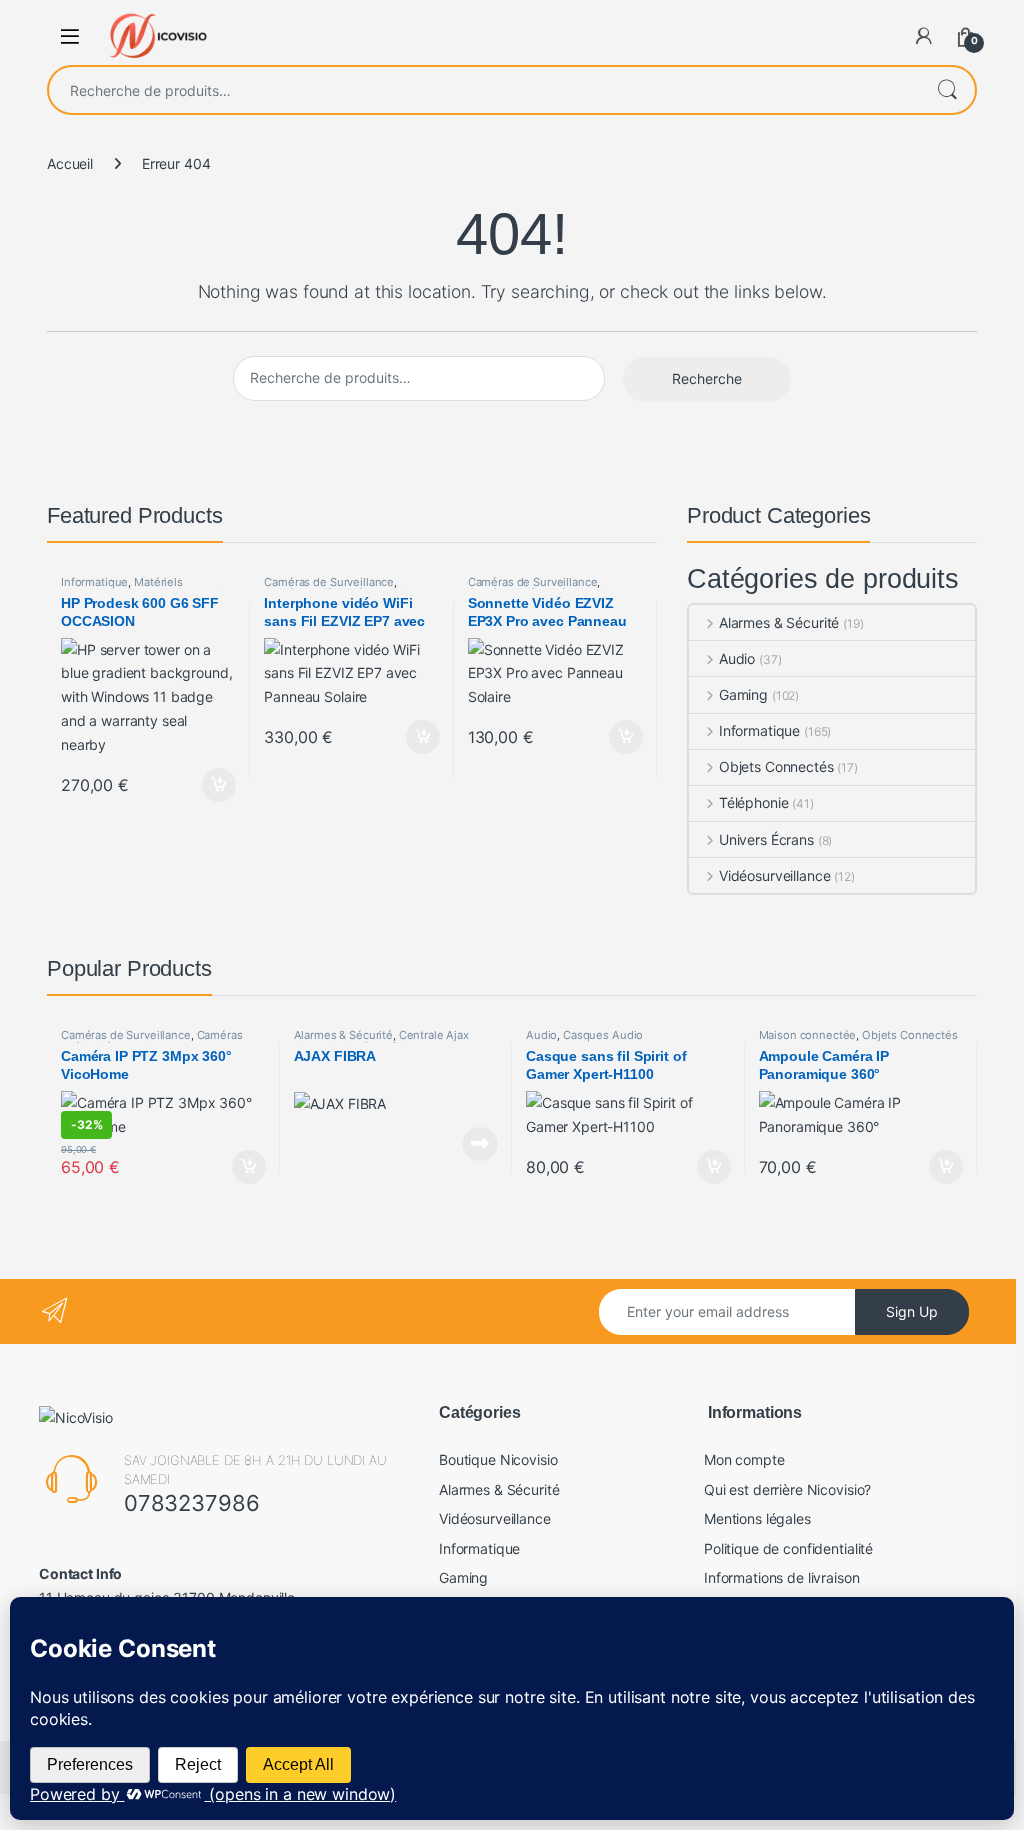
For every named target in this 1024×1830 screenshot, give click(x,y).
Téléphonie (753, 802)
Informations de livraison (782, 1577)
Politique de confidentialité (788, 1548)
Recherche (947, 90)
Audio (737, 658)
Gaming (743, 694)
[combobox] (484, 90)
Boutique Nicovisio (498, 1459)
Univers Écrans (766, 839)
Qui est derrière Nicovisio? (787, 1489)
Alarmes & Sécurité (779, 622)
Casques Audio (603, 1035)
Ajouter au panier (213, 785)
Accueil (70, 163)
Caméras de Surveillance (329, 582)
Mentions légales (757, 1518)
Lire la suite (480, 1144)
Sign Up (912, 1311)
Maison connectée (808, 1035)
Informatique (94, 582)
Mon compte (744, 1459)
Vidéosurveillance (774, 875)
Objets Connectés (776, 766)
